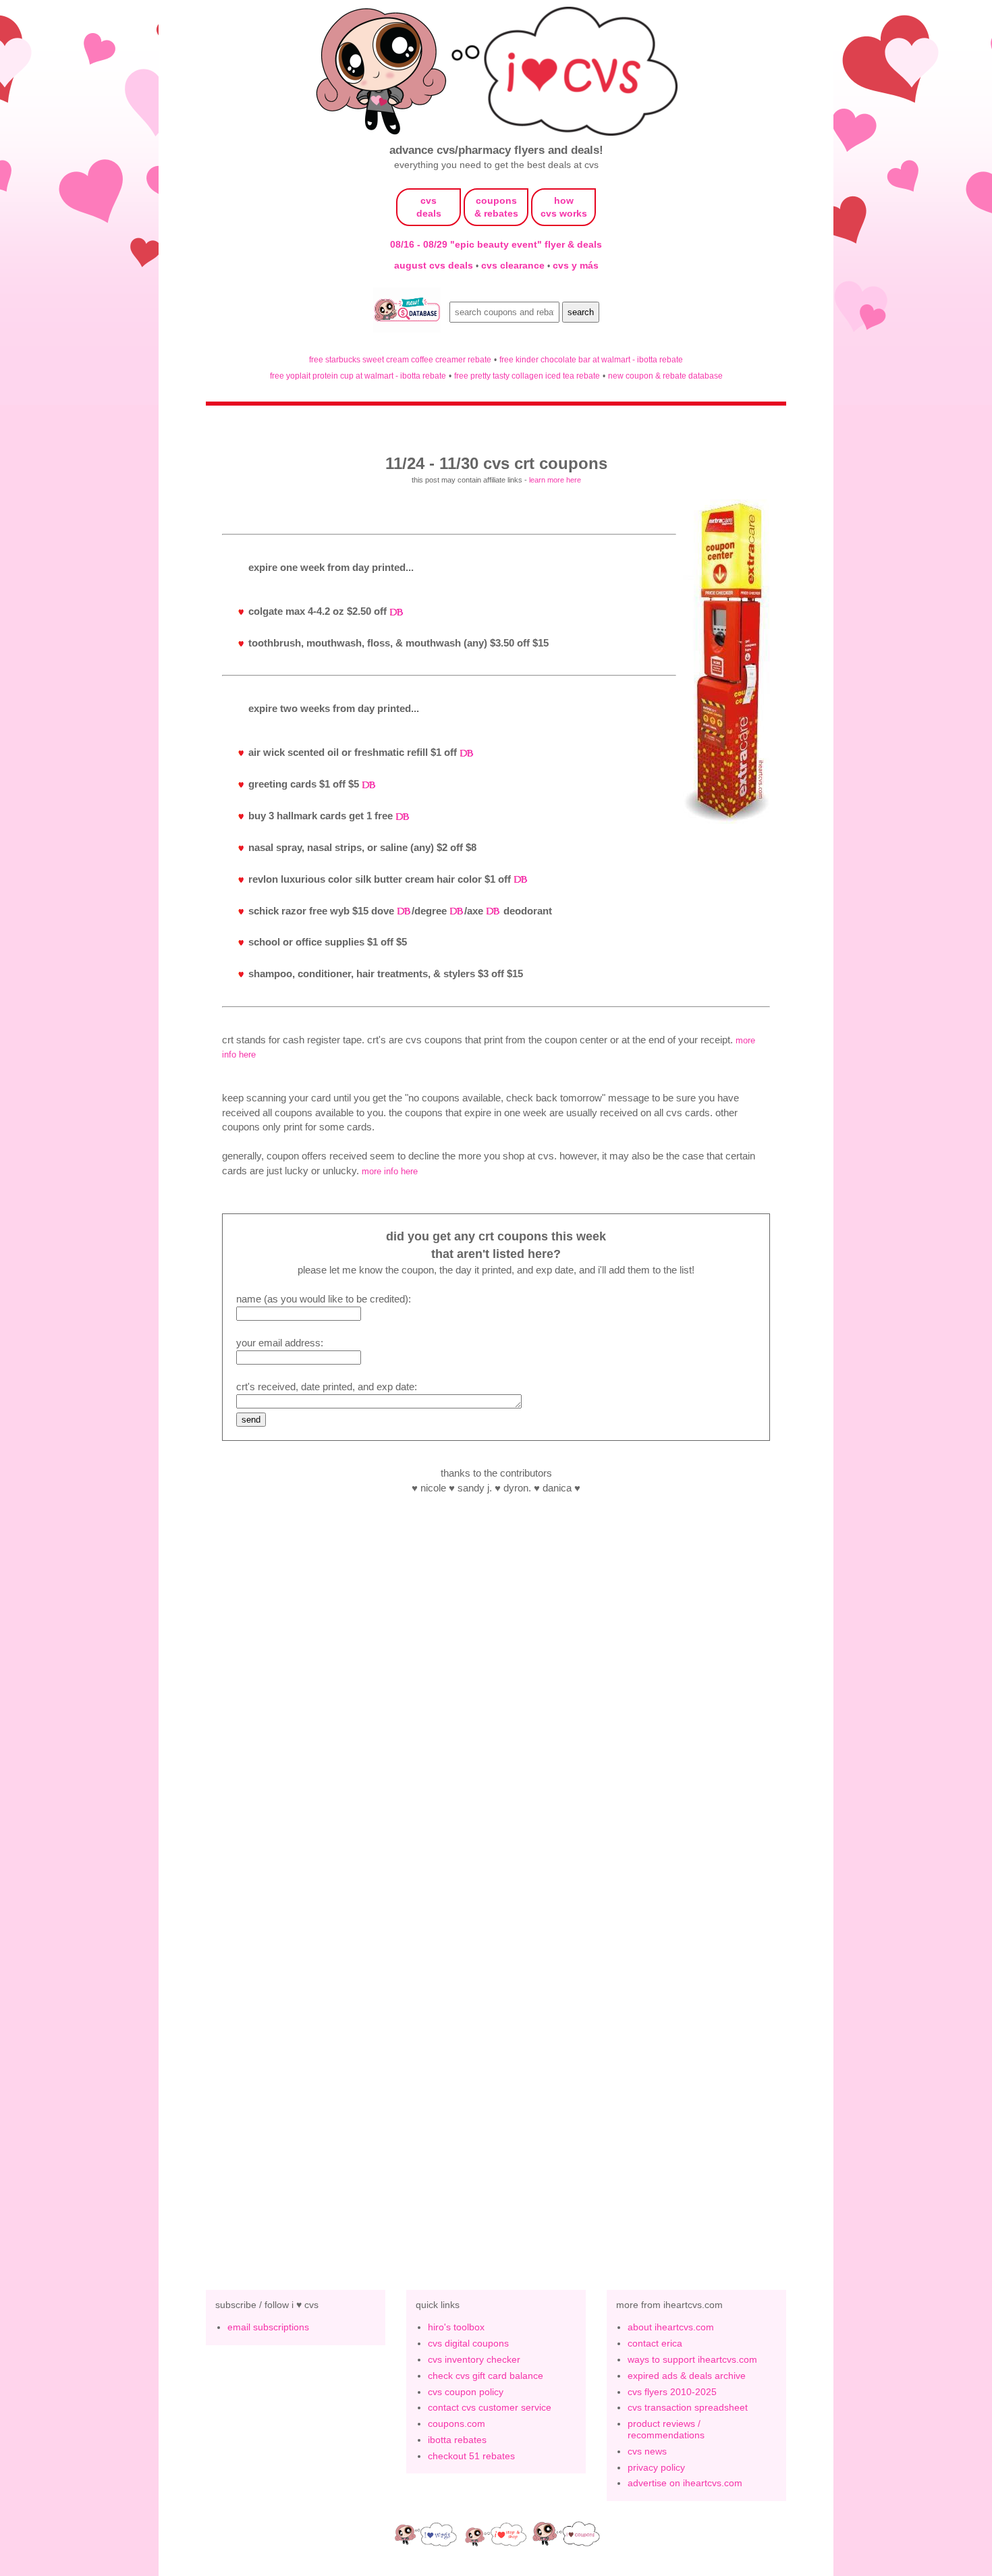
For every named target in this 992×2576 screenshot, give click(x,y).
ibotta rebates (457, 2440)
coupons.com (457, 2423)
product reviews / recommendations (666, 2429)
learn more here (555, 480)
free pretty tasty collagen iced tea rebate (527, 376)
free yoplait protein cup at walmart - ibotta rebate (358, 376)
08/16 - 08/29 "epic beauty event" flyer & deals (496, 244)
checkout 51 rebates (471, 2456)
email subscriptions (268, 2327)
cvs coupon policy (466, 2392)
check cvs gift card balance (486, 2376)
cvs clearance (514, 265)
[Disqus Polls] (496, 1694)
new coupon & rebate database (665, 376)
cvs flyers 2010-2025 (672, 2392)
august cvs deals (435, 265)
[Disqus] (496, 2045)
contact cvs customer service (490, 2407)
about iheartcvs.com (671, 2327)
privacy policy (656, 2467)
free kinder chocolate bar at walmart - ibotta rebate (591, 359)
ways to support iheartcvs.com (692, 2359)
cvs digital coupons (468, 2343)
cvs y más (576, 265)
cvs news (647, 2451)
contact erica (655, 2343)
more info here (390, 1171)
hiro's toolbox (456, 2327)
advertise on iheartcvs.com (685, 2483)
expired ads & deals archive (687, 2376)
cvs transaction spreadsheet (688, 2407)
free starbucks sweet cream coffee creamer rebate (400, 359)
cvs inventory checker (474, 2359)
